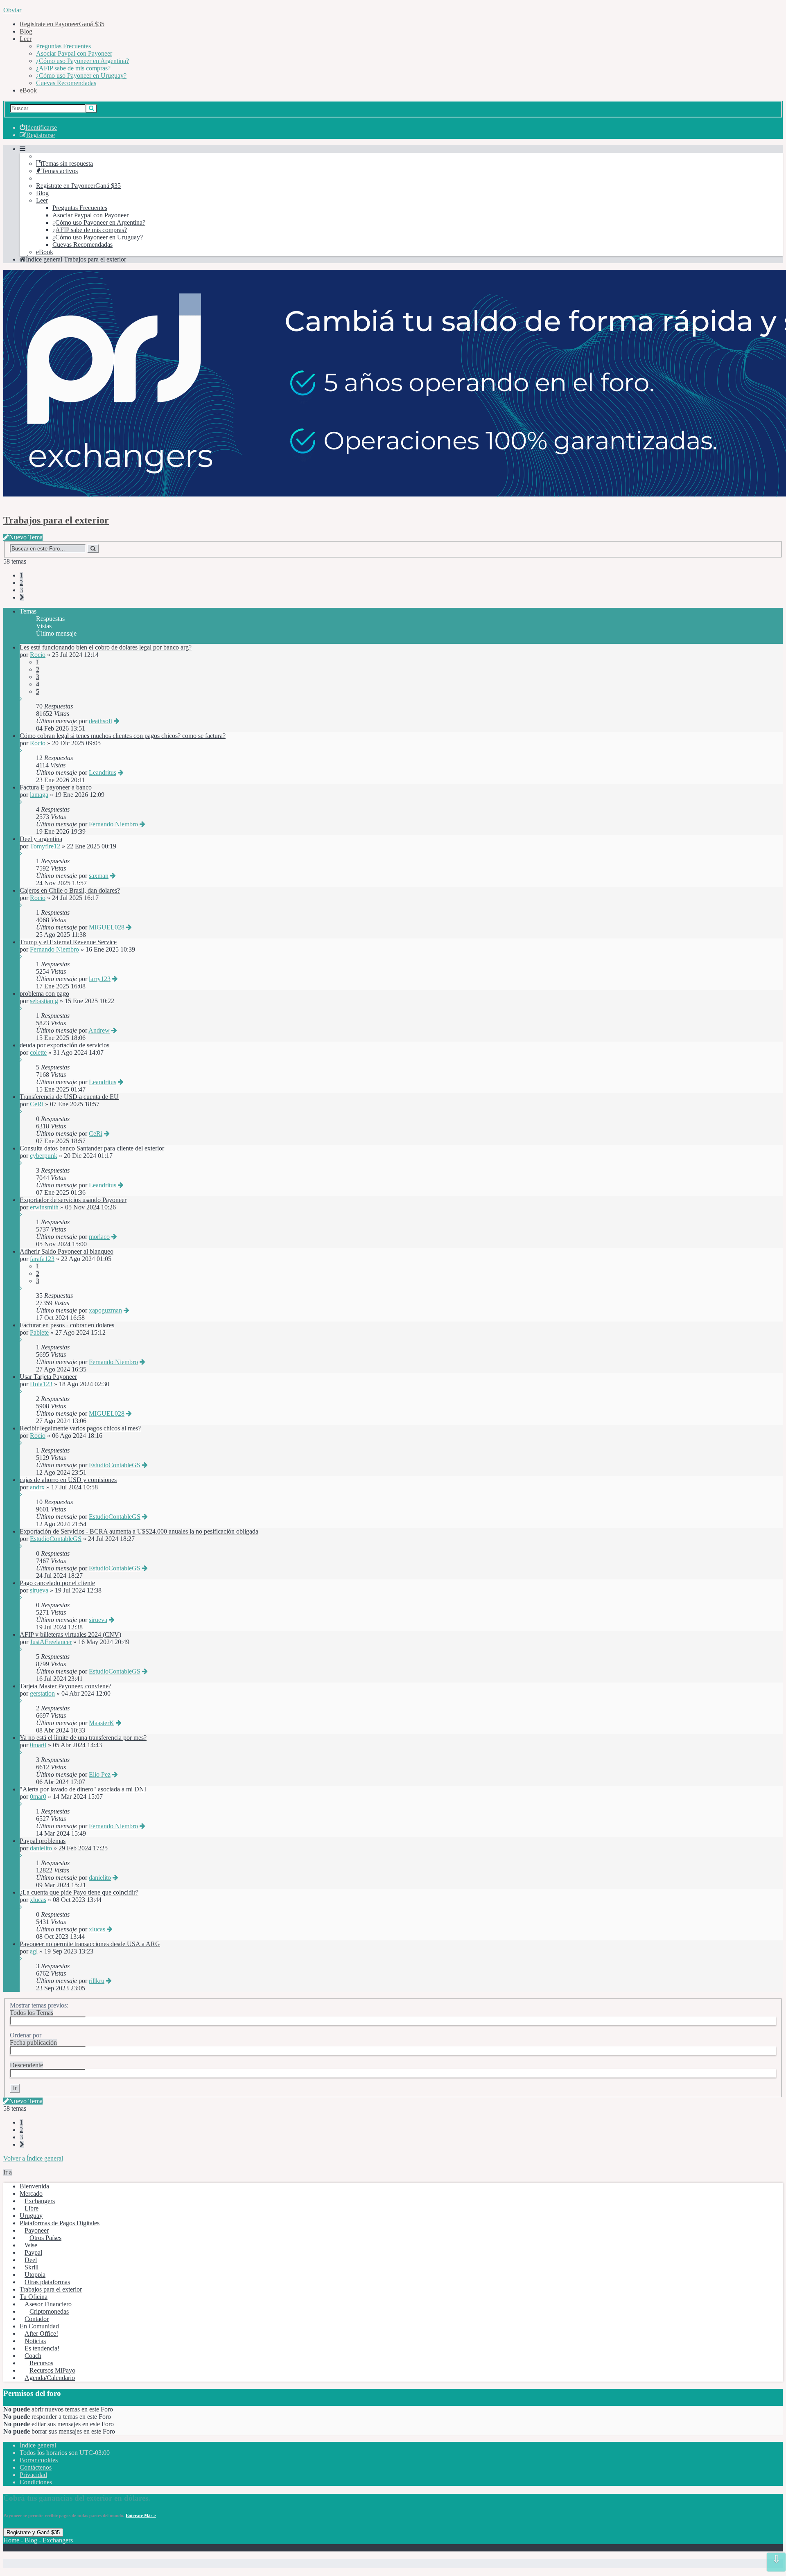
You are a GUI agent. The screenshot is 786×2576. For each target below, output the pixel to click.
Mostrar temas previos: (39, 2009)
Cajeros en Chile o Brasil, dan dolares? (70, 890)
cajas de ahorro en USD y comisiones (68, 1480)
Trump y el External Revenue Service (68, 942)
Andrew (99, 1030)
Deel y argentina (41, 839)
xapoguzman (105, 1310)
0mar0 (38, 1745)
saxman (99, 876)
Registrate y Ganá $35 (33, 2532)
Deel (31, 2260)
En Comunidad (39, 2326)
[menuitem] (38, 127)
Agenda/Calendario (50, 2378)
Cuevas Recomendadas (66, 83)
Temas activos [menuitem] (60, 171)
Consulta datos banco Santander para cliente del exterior (92, 1148)
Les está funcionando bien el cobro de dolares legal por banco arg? (106, 647)
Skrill (32, 2267)
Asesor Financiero (48, 2304)
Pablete (39, 1332)
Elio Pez (100, 1774)
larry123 (100, 979)
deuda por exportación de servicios (64, 1045)
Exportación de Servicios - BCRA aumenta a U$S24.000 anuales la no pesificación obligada (139, 1531)
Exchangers (40, 2201)
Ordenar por (33, 2039)
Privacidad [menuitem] (33, 2475)
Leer (26, 39)
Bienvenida (34, 2186)
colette (38, 1052)
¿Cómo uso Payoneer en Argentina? (82, 61)
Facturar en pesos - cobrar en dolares (67, 1325)
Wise (31, 2245)
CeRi (37, 1104)
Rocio (38, 655)
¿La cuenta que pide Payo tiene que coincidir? (79, 1892)
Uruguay (31, 2216)
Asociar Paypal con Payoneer (74, 53)
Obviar (12, 10)
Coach (33, 2356)
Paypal (33, 2252)
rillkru (97, 1981)
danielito (41, 1848)
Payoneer (37, 2230)
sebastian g (44, 1001)
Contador (37, 2319)
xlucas (38, 1900)
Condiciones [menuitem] (36, 2482)
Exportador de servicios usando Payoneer (73, 1200)
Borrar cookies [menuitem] (39, 2460)
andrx (37, 1487)
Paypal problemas (43, 1841)
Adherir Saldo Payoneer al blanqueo (67, 1251)
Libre (32, 2208)
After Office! (41, 2334)
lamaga (39, 795)
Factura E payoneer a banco (56, 787)
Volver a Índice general (33, 2158)
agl (34, 1951)
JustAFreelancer (51, 1642)
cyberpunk (44, 1156)
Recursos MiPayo (52, 2370)
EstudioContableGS (115, 1465)
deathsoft (101, 721)
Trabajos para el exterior (56, 520)
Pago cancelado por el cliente (57, 1583)
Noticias (35, 2341)
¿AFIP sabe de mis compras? (73, 68)
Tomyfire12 (45, 846)
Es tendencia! (42, 2348)
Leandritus (103, 773)
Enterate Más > (141, 2515)
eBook (28, 90)
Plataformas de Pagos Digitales (60, 2223)
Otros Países (45, 2238)
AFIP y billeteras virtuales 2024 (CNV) (70, 1634)
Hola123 (41, 1384)
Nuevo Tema (26, 537)
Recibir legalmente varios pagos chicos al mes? (80, 1428)
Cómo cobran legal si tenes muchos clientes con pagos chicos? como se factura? (123, 736)
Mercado (31, 2194)
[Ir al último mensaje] (21, 699)
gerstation (42, 1693)
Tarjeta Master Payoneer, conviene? (65, 1686)
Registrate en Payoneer (62, 24)
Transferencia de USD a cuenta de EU (69, 1097)
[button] (22, 597)
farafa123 (42, 1259)
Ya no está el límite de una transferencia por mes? (83, 1738)
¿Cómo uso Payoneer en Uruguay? (81, 76)
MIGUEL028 (107, 927)
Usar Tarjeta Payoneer (48, 1377)
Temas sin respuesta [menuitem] (67, 164)
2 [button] (21, 583)
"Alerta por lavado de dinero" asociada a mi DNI (83, 1789)
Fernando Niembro (113, 824)
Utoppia (35, 2275)
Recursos (41, 2363)
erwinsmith (44, 1207)
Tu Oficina (34, 2297)
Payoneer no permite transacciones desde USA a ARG (90, 1944)
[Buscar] (91, 108)
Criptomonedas (49, 2311)
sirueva (39, 1590)
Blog (26, 31)
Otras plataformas (47, 2282)
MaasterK (102, 1723)
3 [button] (21, 590)
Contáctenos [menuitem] (36, 2467)
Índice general (38, 2445)
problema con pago (44, 994)
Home (11, 2540)
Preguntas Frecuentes (63, 46)
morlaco (99, 1237)
